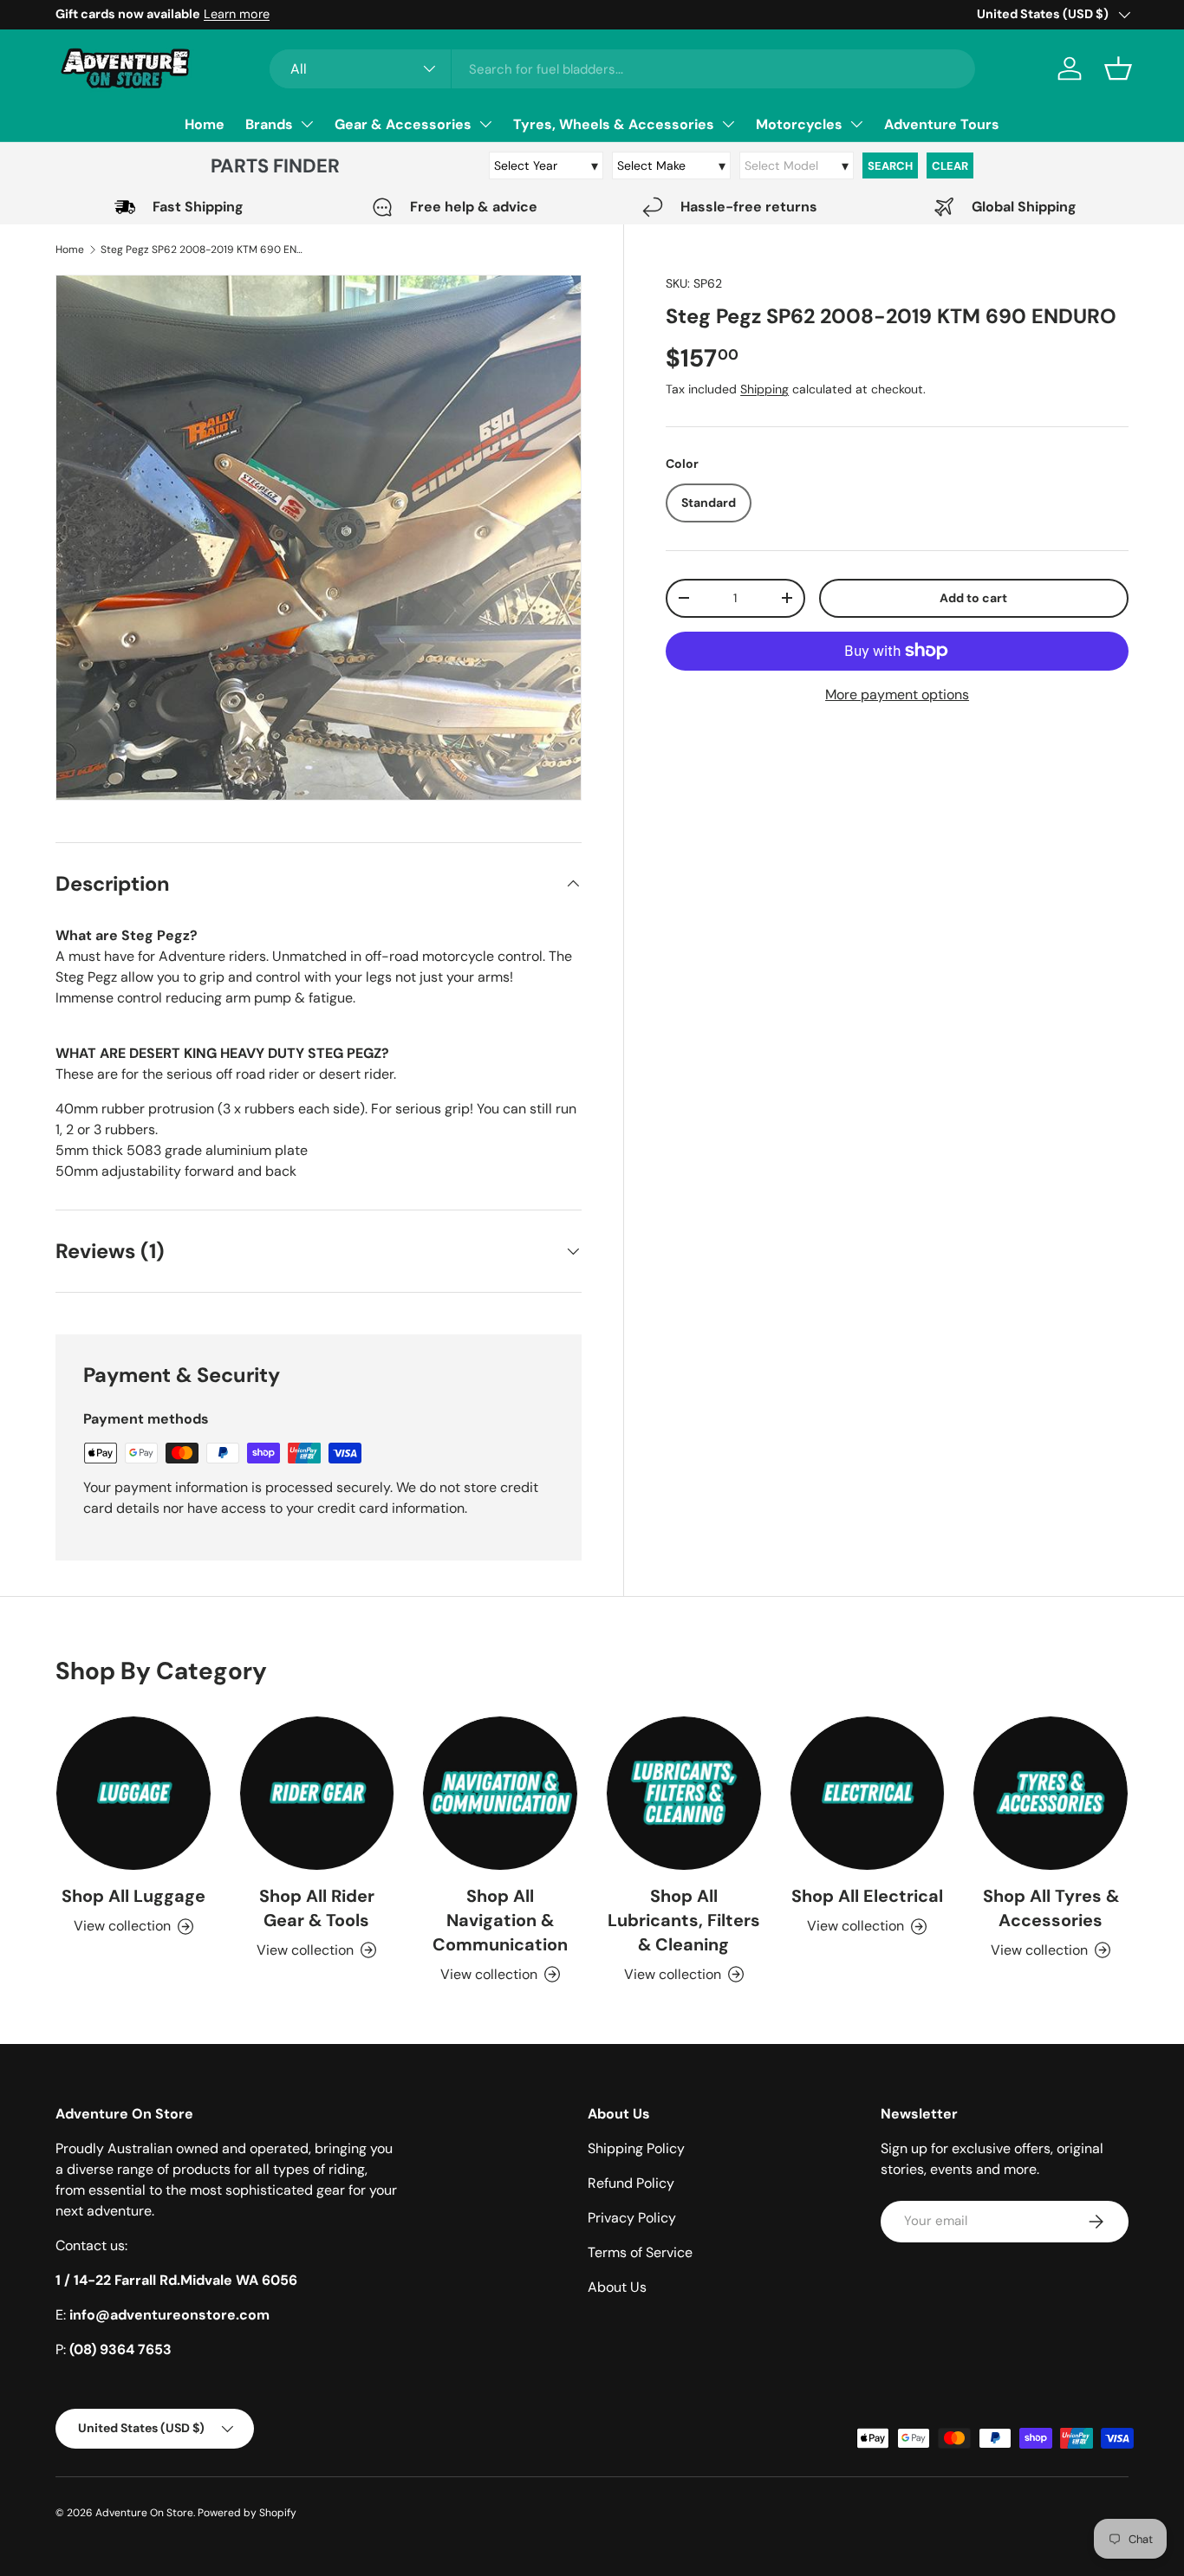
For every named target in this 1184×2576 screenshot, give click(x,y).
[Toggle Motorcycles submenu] (856, 124)
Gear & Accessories (403, 124)
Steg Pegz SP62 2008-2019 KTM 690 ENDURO (205, 250)
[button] (1118, 68)
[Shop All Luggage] (133, 1794)
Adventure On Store (144, 2513)
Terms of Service (640, 2252)
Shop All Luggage (133, 1896)
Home (205, 124)
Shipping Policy (636, 2148)
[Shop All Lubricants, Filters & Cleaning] (684, 1794)
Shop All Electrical (867, 1896)
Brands (269, 124)
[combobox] (622, 69)
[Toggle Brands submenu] (307, 124)
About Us (617, 2287)
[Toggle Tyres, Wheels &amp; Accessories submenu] (728, 124)
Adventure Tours (942, 124)
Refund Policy (631, 2183)
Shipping (764, 389)
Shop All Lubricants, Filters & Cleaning (684, 1920)
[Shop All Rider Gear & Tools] (317, 1794)
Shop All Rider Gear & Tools (317, 1908)
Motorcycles (799, 124)
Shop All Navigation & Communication (500, 1920)
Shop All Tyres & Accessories (1051, 1908)
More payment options (897, 694)
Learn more (237, 14)
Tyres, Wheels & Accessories (614, 124)
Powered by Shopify (247, 2513)
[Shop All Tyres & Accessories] (1051, 1794)
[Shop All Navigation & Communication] (500, 1794)
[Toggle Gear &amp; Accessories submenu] (485, 124)
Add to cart (973, 597)
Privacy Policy (632, 2218)
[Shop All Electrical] (868, 1794)
